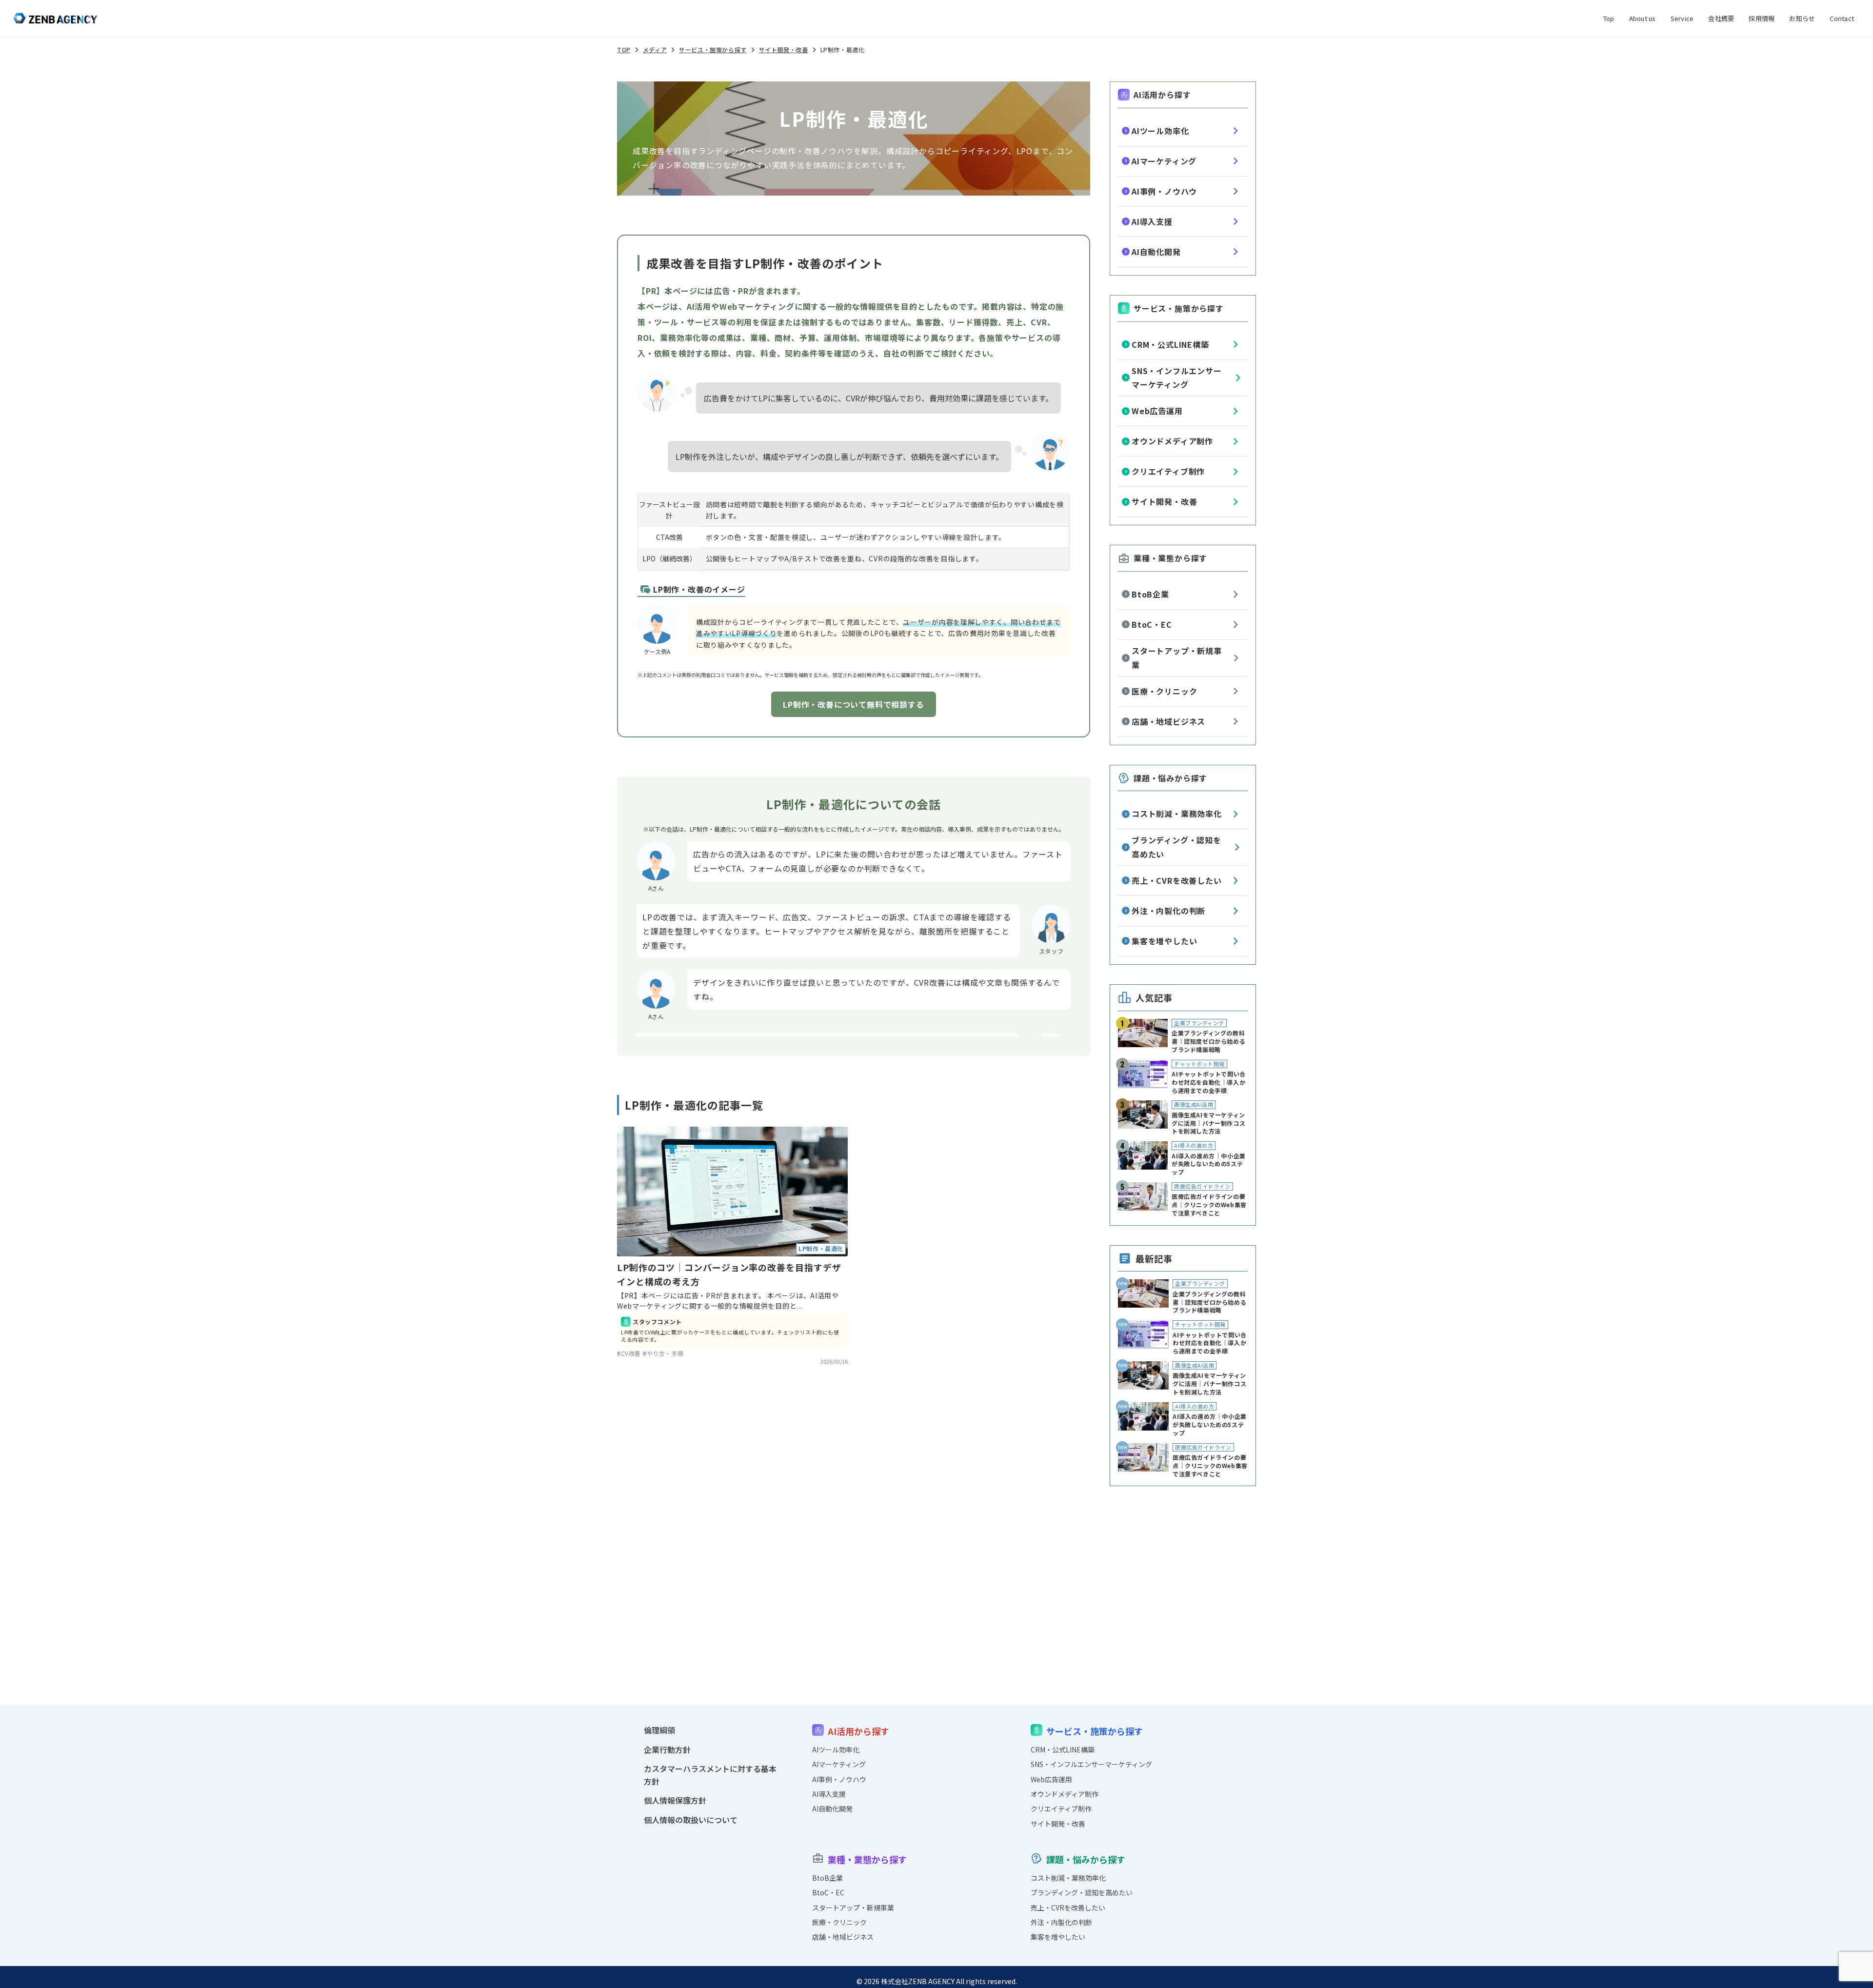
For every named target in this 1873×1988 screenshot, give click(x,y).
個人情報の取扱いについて (691, 1820)
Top (1609, 18)
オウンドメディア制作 (1172, 441)
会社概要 (1721, 18)
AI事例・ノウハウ (1164, 191)
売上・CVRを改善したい (1177, 880)
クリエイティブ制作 (1168, 471)
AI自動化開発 (1156, 252)
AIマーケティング (1164, 161)
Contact (1842, 18)
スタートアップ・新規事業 (1177, 658)
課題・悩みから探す (1170, 778)
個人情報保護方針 (675, 1800)
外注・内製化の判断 (1168, 911)
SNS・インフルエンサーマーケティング (1177, 378)
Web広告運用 (1157, 411)
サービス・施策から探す (1179, 308)
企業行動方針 (667, 1749)
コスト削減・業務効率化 (1177, 814)
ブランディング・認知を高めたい (1176, 847)
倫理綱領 (659, 1730)
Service (1682, 18)
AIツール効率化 (1160, 131)
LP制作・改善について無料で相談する (853, 704)
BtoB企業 (1150, 594)
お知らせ (1802, 18)
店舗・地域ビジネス (1168, 721)
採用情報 (1762, 18)
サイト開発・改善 (1164, 501)
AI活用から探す (1162, 95)
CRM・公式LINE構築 (1170, 344)
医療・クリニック (1164, 691)
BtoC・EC (1152, 624)
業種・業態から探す (1170, 558)
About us (1643, 18)
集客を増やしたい (1164, 941)
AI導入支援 (1152, 221)
